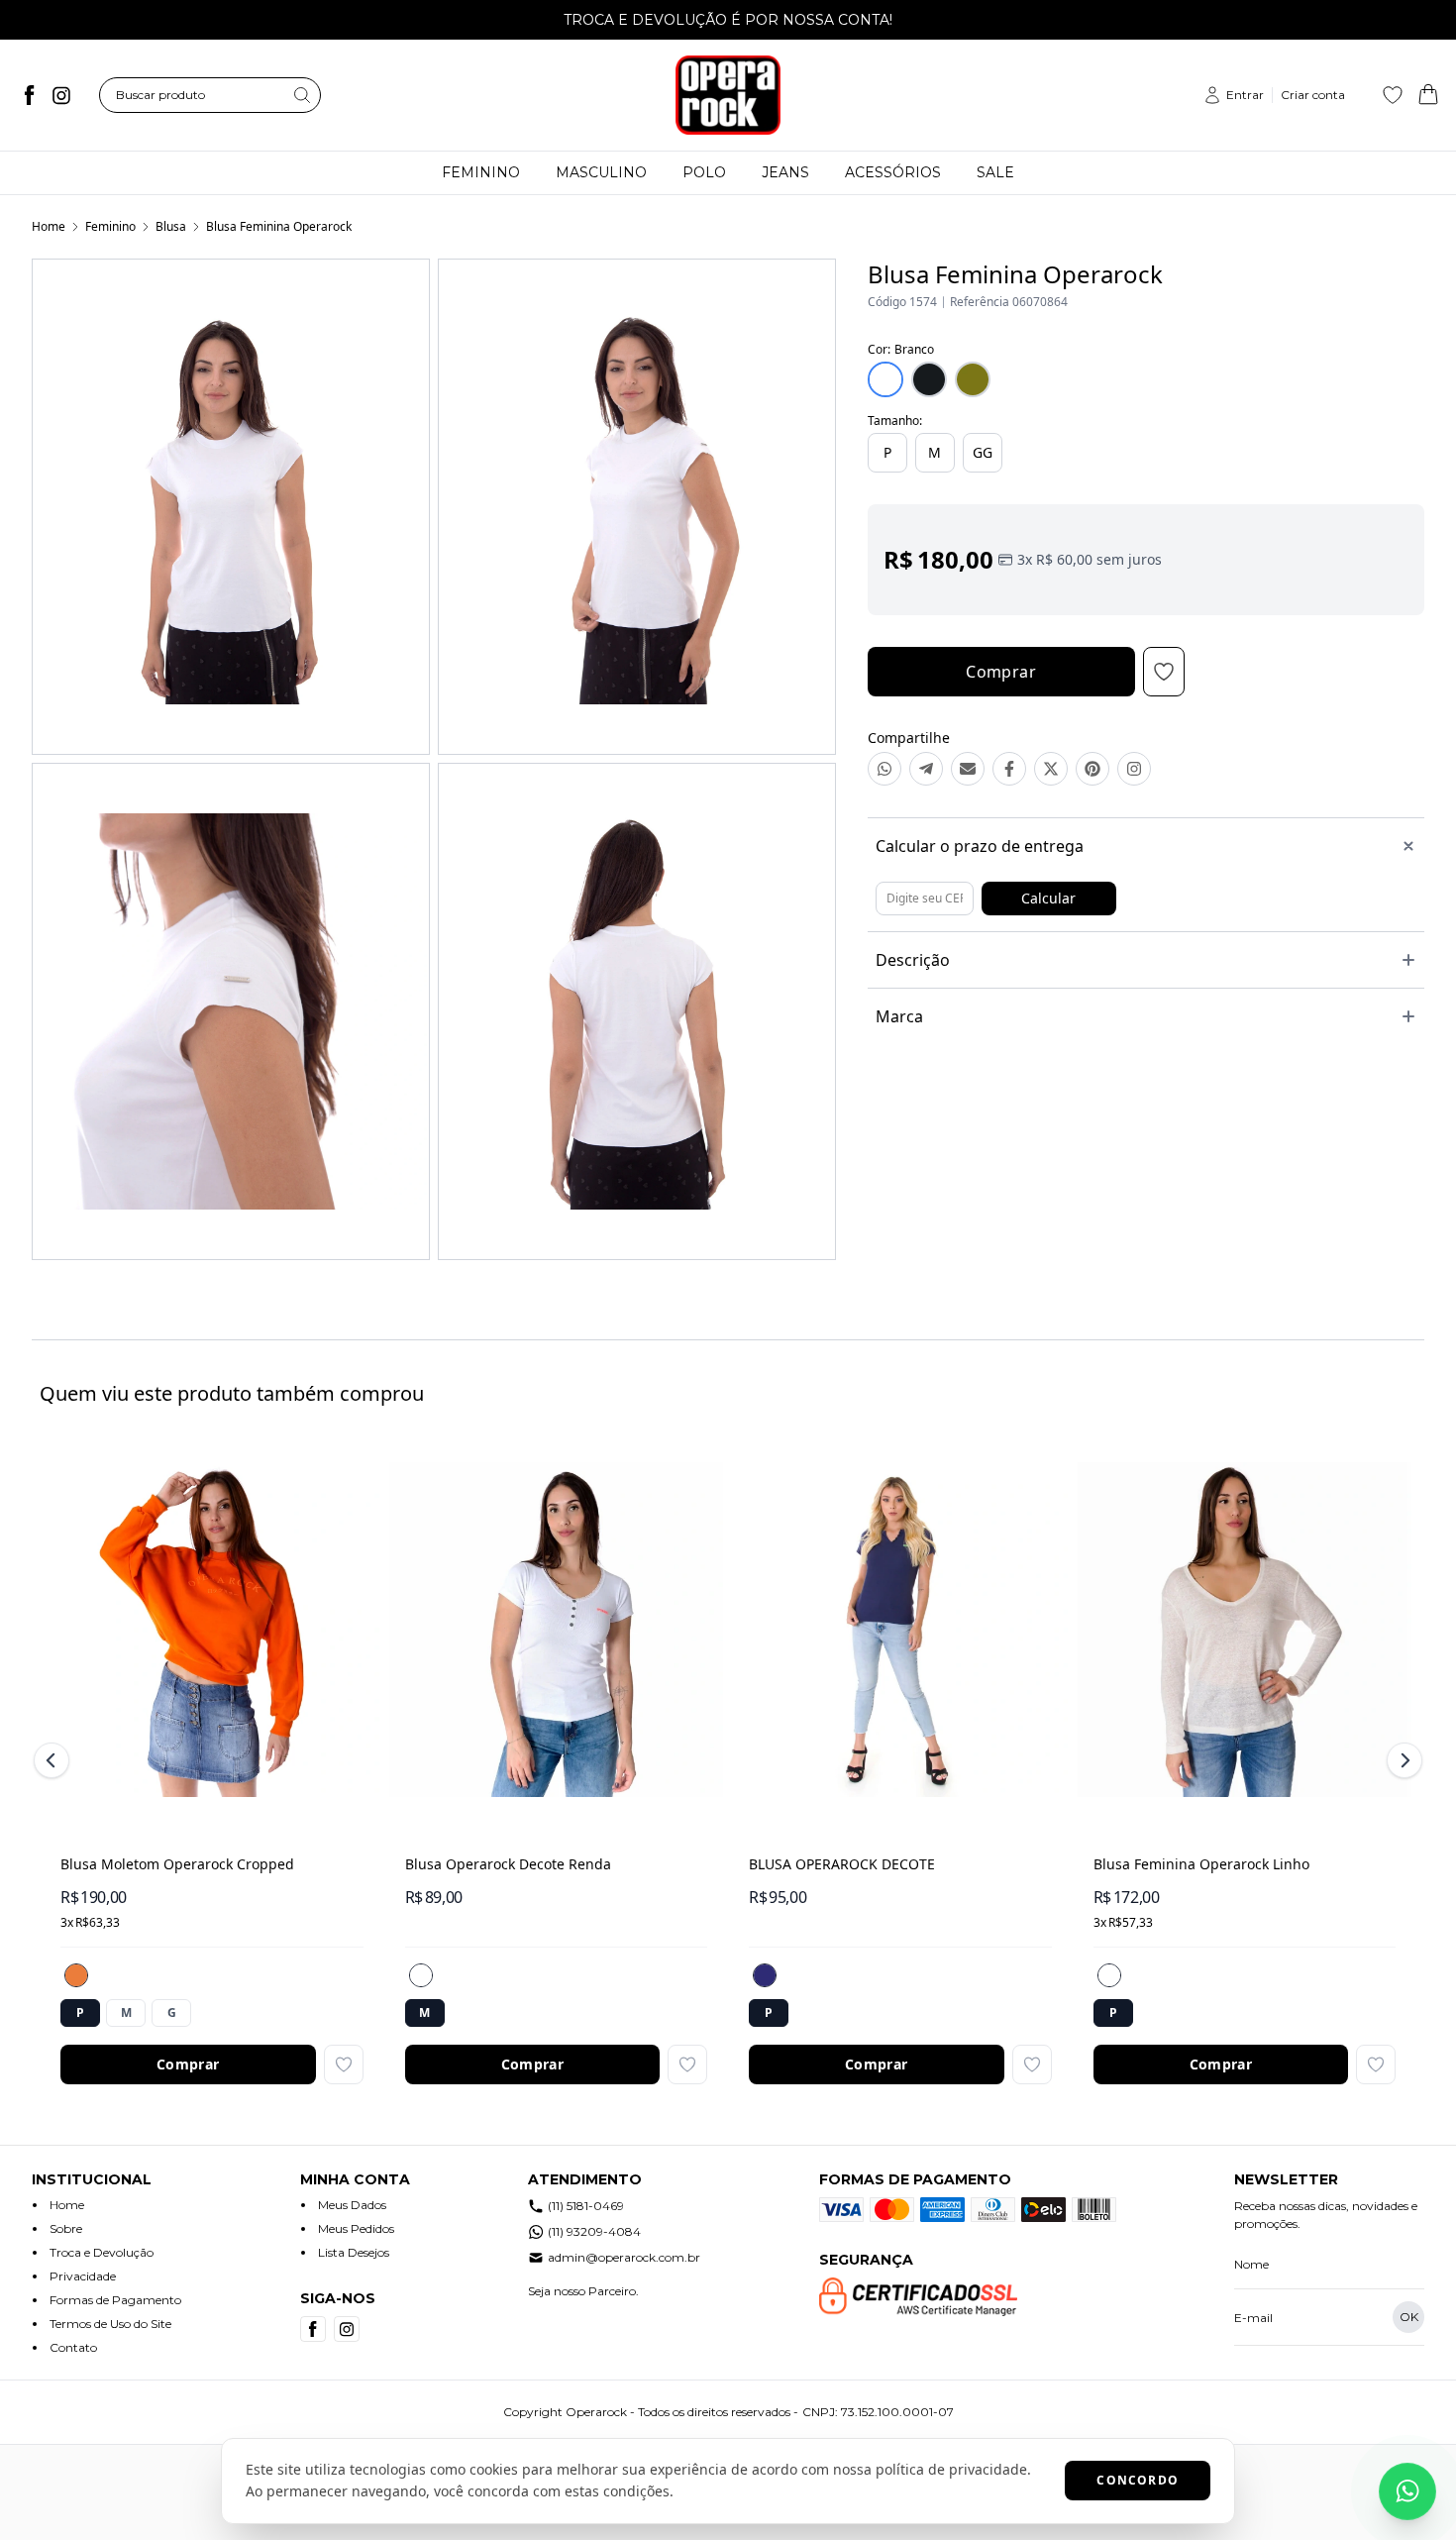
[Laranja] (76, 1975)
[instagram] (61, 95)
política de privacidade (951, 2469)
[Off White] (1109, 1975)
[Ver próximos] (1402, 1760)
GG (983, 452)
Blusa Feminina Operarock (279, 226)
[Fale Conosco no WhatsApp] (1407, 2491)
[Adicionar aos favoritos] (344, 2064)
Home (49, 226)
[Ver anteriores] (54, 1760)
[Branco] (421, 1975)
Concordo (1138, 2480)
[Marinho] (765, 1975)
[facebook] (30, 95)
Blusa (171, 226)
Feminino (110, 226)
